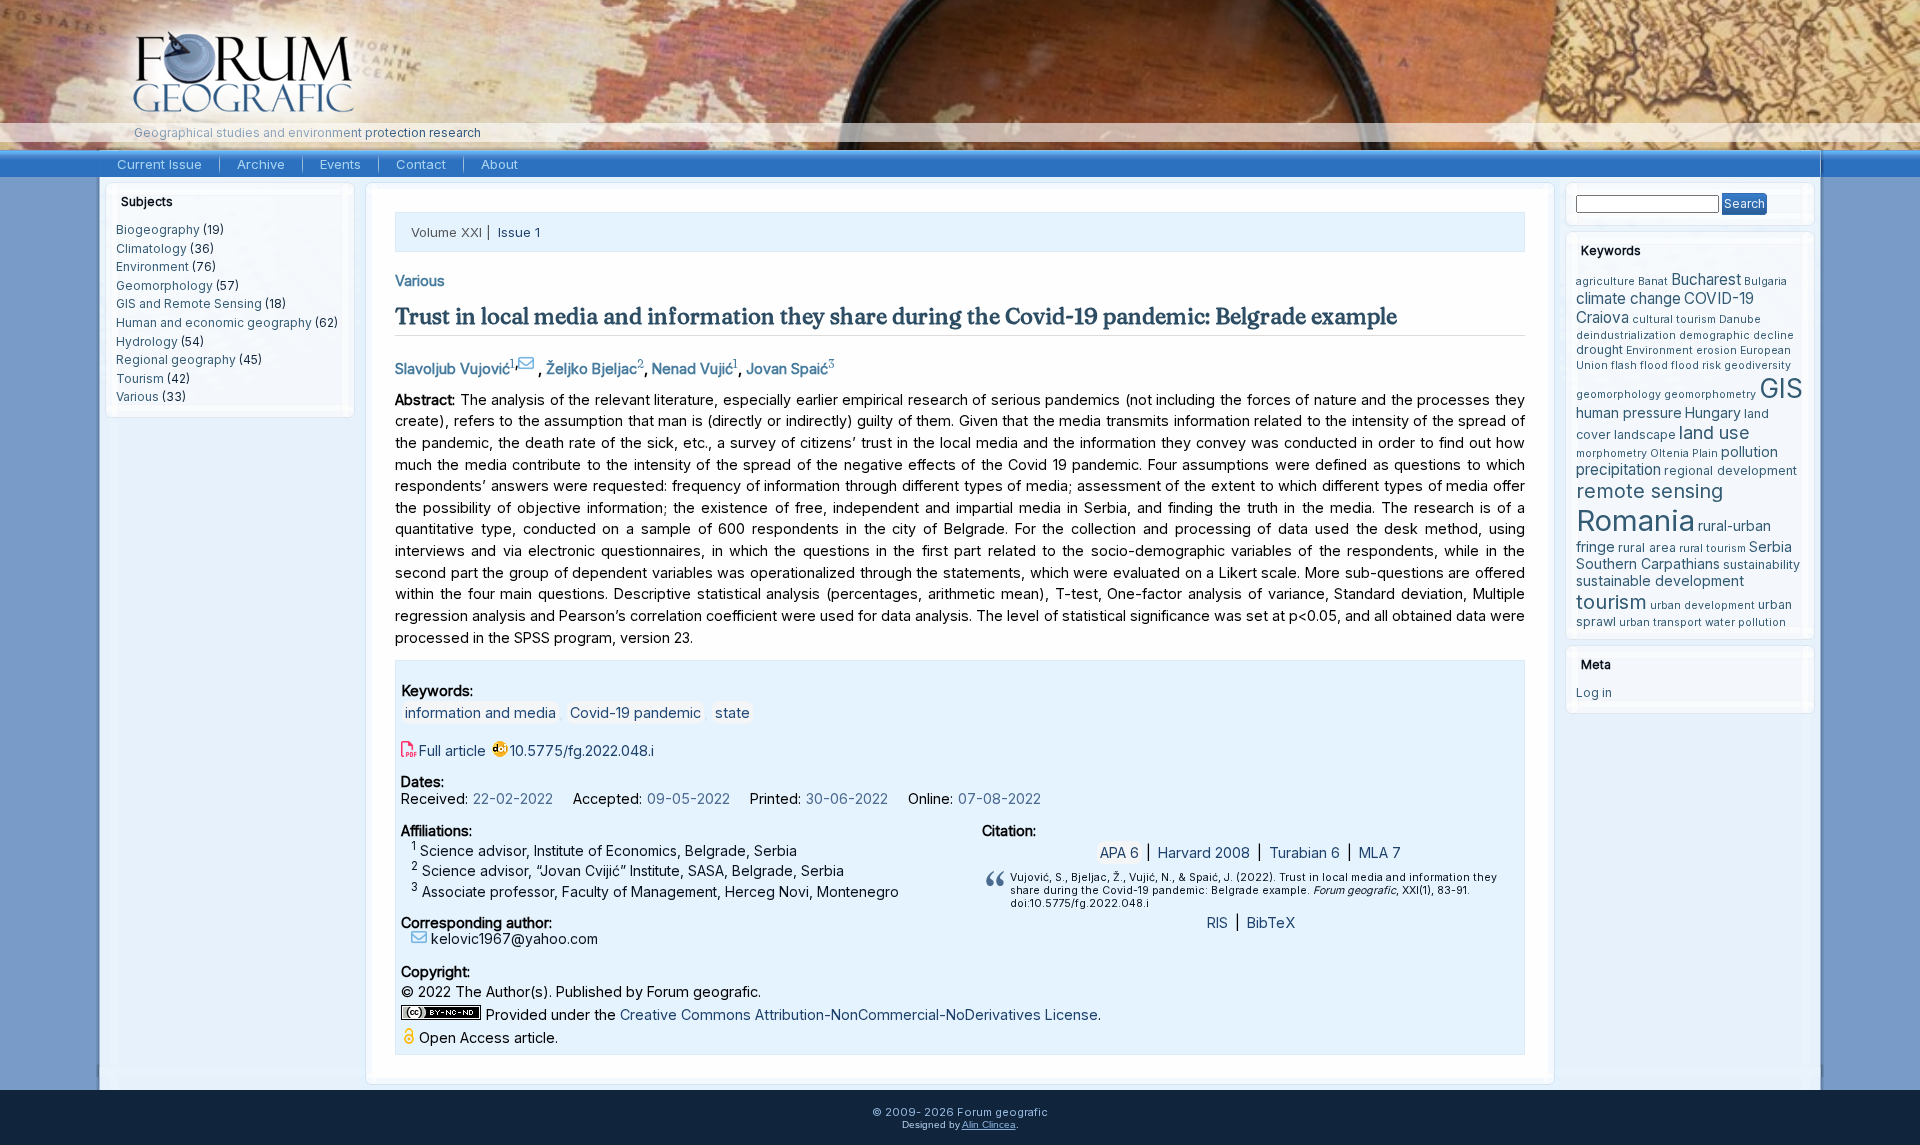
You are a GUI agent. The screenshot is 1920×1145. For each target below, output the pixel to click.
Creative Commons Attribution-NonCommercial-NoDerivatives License (859, 1014)
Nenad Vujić (692, 368)
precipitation (1618, 469)
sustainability (1761, 564)
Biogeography (158, 229)
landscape (1645, 434)
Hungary (1713, 412)
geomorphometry (1710, 394)
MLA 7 (1380, 852)
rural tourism (1712, 548)
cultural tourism (1674, 319)
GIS (1781, 388)
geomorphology (1618, 394)
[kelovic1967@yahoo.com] (528, 363)
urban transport (1660, 622)
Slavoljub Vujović (452, 368)
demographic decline (1736, 335)
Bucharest (1706, 279)
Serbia (1770, 546)
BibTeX (1271, 922)
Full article (452, 750)
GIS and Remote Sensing (189, 303)
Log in (1594, 692)
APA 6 (1119, 852)
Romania (1635, 520)
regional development (1730, 470)
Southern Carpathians (1648, 563)
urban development (1702, 605)
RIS (1217, 922)
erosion (1716, 350)
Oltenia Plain (1684, 453)
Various (137, 396)
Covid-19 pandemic (635, 712)
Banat (1653, 281)
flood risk (1696, 365)
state (732, 712)
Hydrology (147, 341)
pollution (1749, 451)
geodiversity (1757, 365)
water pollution (1745, 622)
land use (1714, 432)
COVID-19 (1719, 298)
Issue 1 (519, 232)
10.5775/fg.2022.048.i (582, 750)
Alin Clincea (989, 1124)
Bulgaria (1765, 281)
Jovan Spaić (787, 368)
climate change (1628, 298)
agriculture (1605, 281)
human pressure (1629, 412)
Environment (152, 266)
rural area (1647, 547)
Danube (1740, 319)
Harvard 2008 (1204, 852)
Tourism (140, 378)
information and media (480, 712)
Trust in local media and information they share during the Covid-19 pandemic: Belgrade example (896, 316)
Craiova (1602, 317)
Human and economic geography (214, 322)
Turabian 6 (1304, 852)
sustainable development (1660, 580)
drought (1599, 349)
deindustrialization (1626, 335)
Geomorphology (164, 285)
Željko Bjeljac (591, 368)
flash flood (1639, 365)
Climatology (151, 248)
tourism (1611, 601)
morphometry (1611, 453)
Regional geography (176, 359)
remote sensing (1649, 491)
